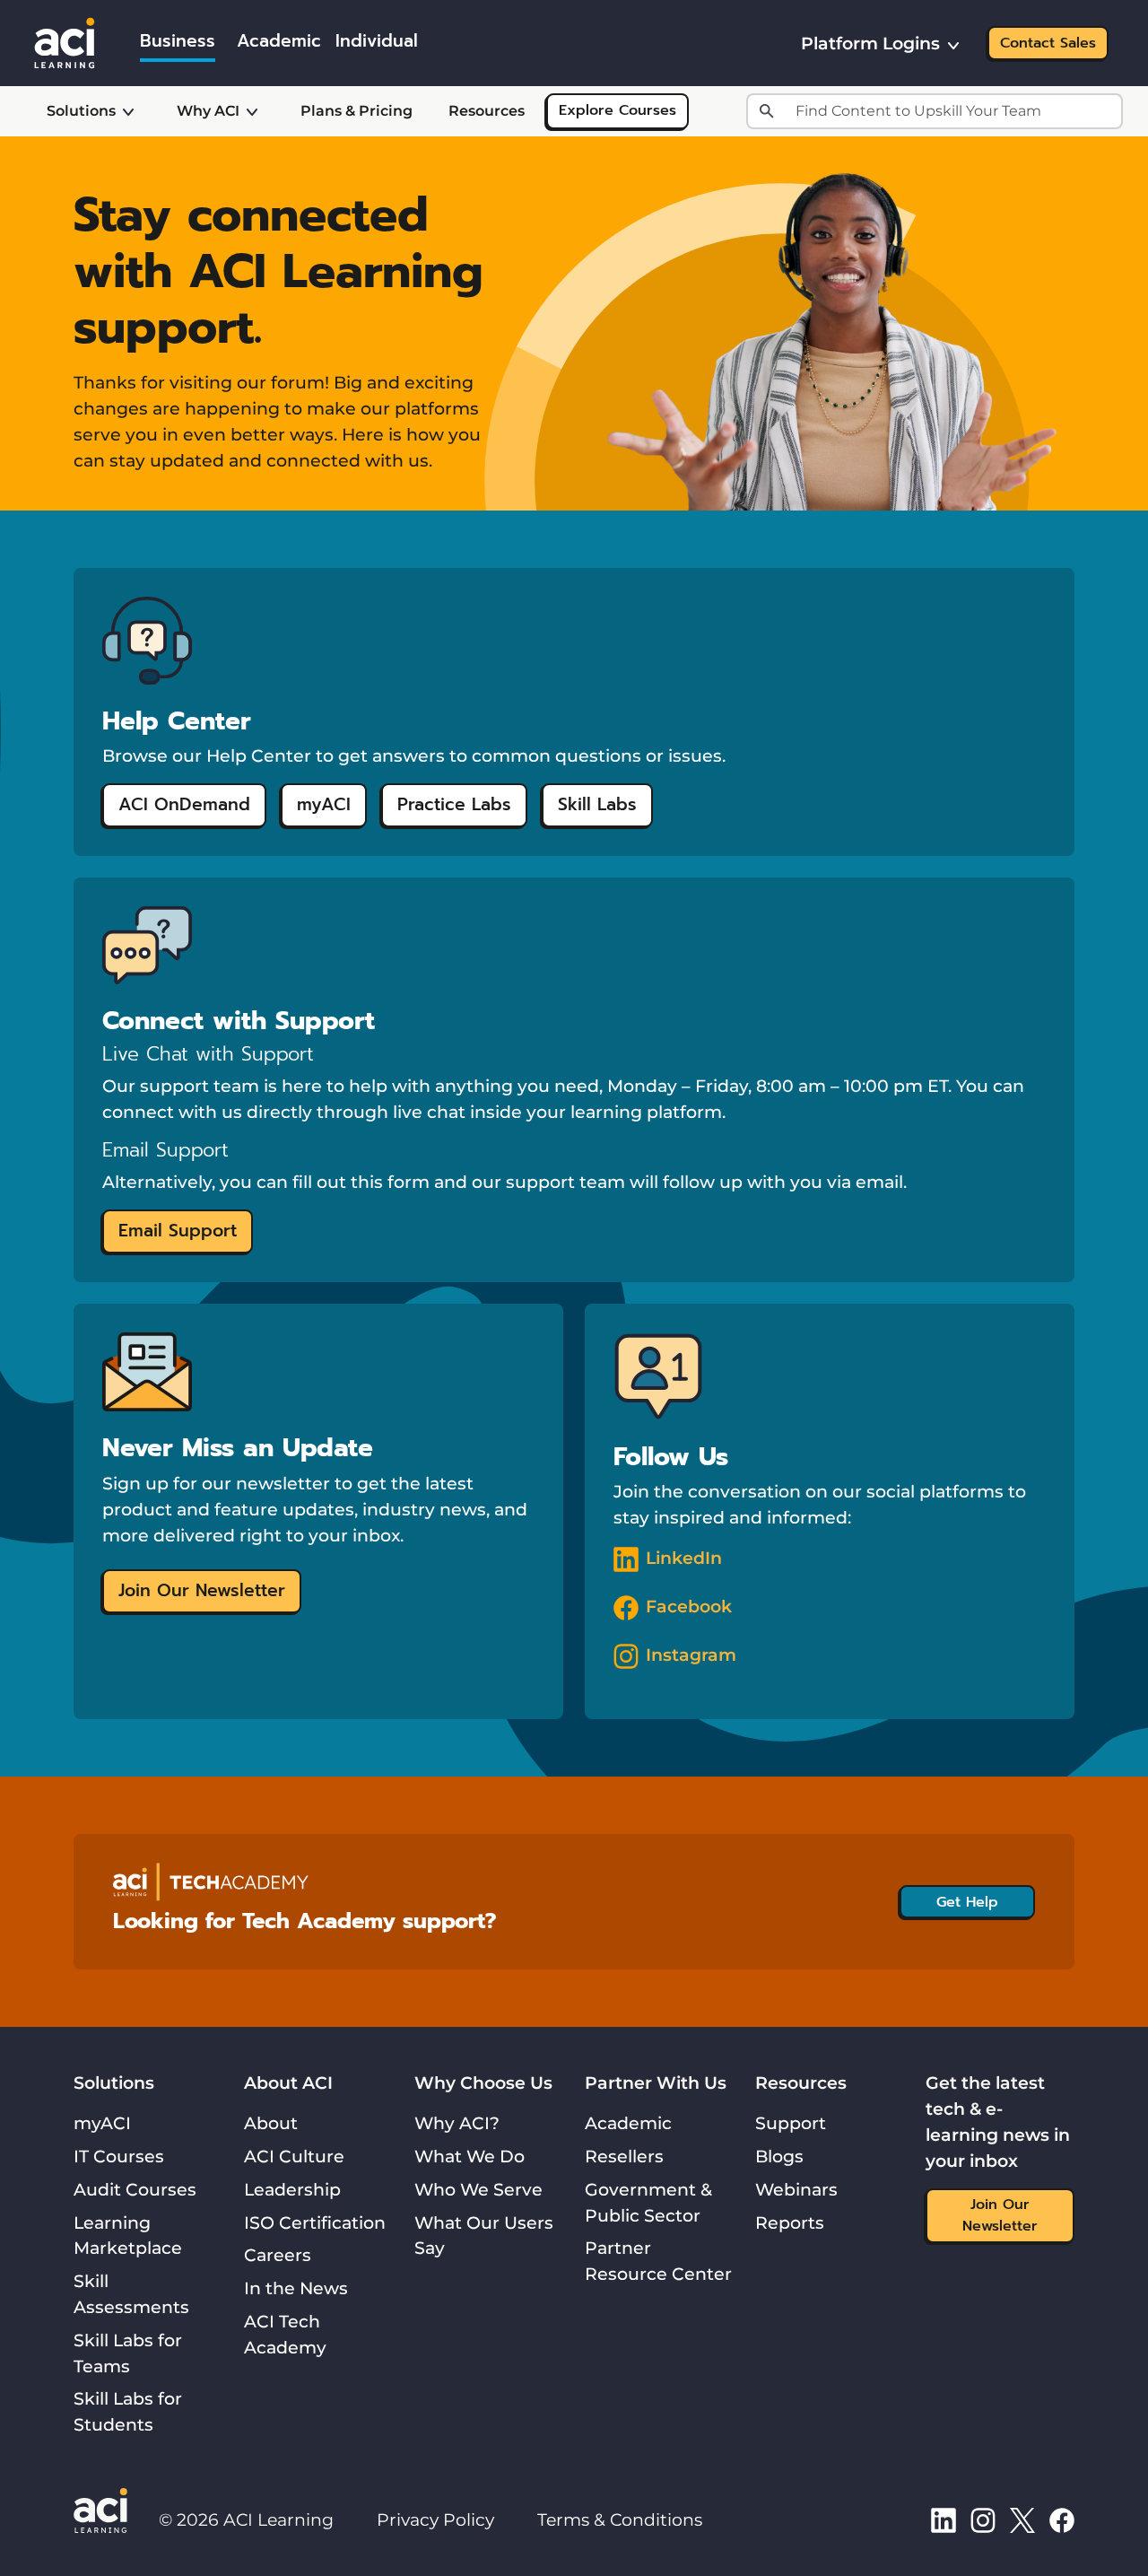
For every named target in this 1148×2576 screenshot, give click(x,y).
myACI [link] (324, 804)
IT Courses (119, 2156)
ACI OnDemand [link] (184, 804)
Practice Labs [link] (454, 804)
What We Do (470, 2156)
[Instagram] (983, 2519)
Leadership (292, 2189)
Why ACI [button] (208, 111)
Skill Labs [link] (597, 804)
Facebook (689, 1606)
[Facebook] (1062, 2519)
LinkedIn (684, 1558)
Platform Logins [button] (870, 43)
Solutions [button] (81, 111)
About (271, 2123)
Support (791, 2123)
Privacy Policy (435, 2519)
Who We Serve (478, 2189)
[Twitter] (1022, 2519)
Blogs (779, 2156)
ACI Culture (294, 2156)
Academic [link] (279, 41)
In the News (296, 2288)
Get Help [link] (967, 1902)
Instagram (691, 1655)
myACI (102, 2123)
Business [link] (178, 41)
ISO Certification (315, 2222)
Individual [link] (377, 41)
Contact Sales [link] (1048, 43)
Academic (628, 2123)
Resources (487, 111)
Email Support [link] (178, 1231)
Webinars (796, 2189)
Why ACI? (457, 2123)
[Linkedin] (944, 2519)
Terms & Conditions (620, 2519)
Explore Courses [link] (617, 110)
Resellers (624, 2156)
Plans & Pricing (357, 111)
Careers (278, 2255)
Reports (790, 2222)
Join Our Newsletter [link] (202, 1590)
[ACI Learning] (65, 41)
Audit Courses (135, 2189)
